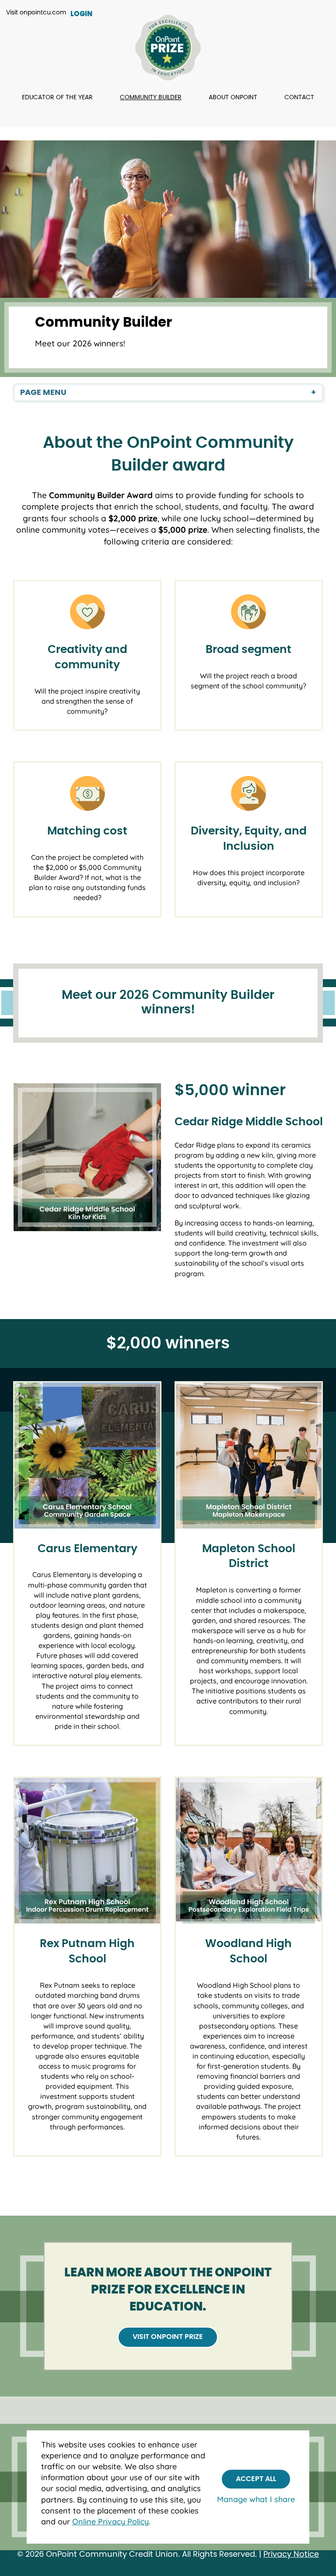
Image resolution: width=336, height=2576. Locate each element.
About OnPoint (233, 98)
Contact (299, 98)
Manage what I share (256, 2499)
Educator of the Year (57, 98)
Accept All (256, 2479)
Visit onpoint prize (168, 2337)
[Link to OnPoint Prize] (168, 49)
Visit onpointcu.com (36, 13)
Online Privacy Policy (110, 2522)
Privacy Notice (291, 2555)
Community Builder (151, 98)
